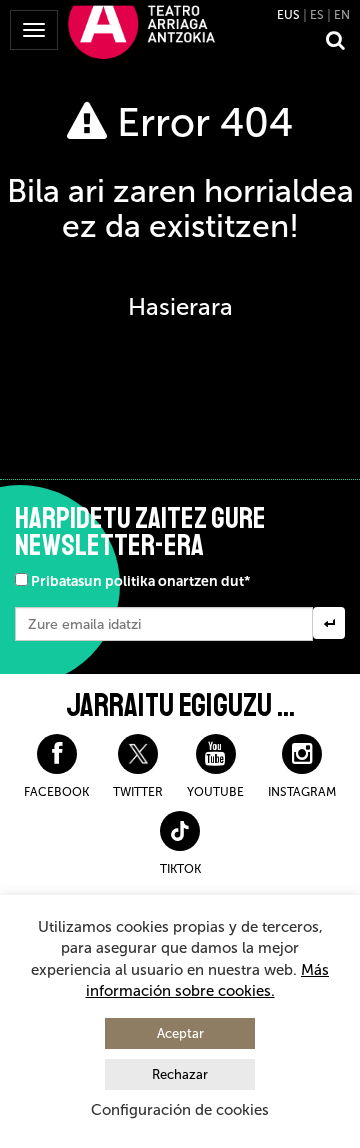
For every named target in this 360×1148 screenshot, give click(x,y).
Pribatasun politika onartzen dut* (140, 581)
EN (342, 15)
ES (317, 15)
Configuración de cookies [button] (180, 1110)
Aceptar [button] (180, 1033)
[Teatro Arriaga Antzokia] (141, 31)
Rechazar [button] (180, 1074)
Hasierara (180, 306)
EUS (288, 15)
